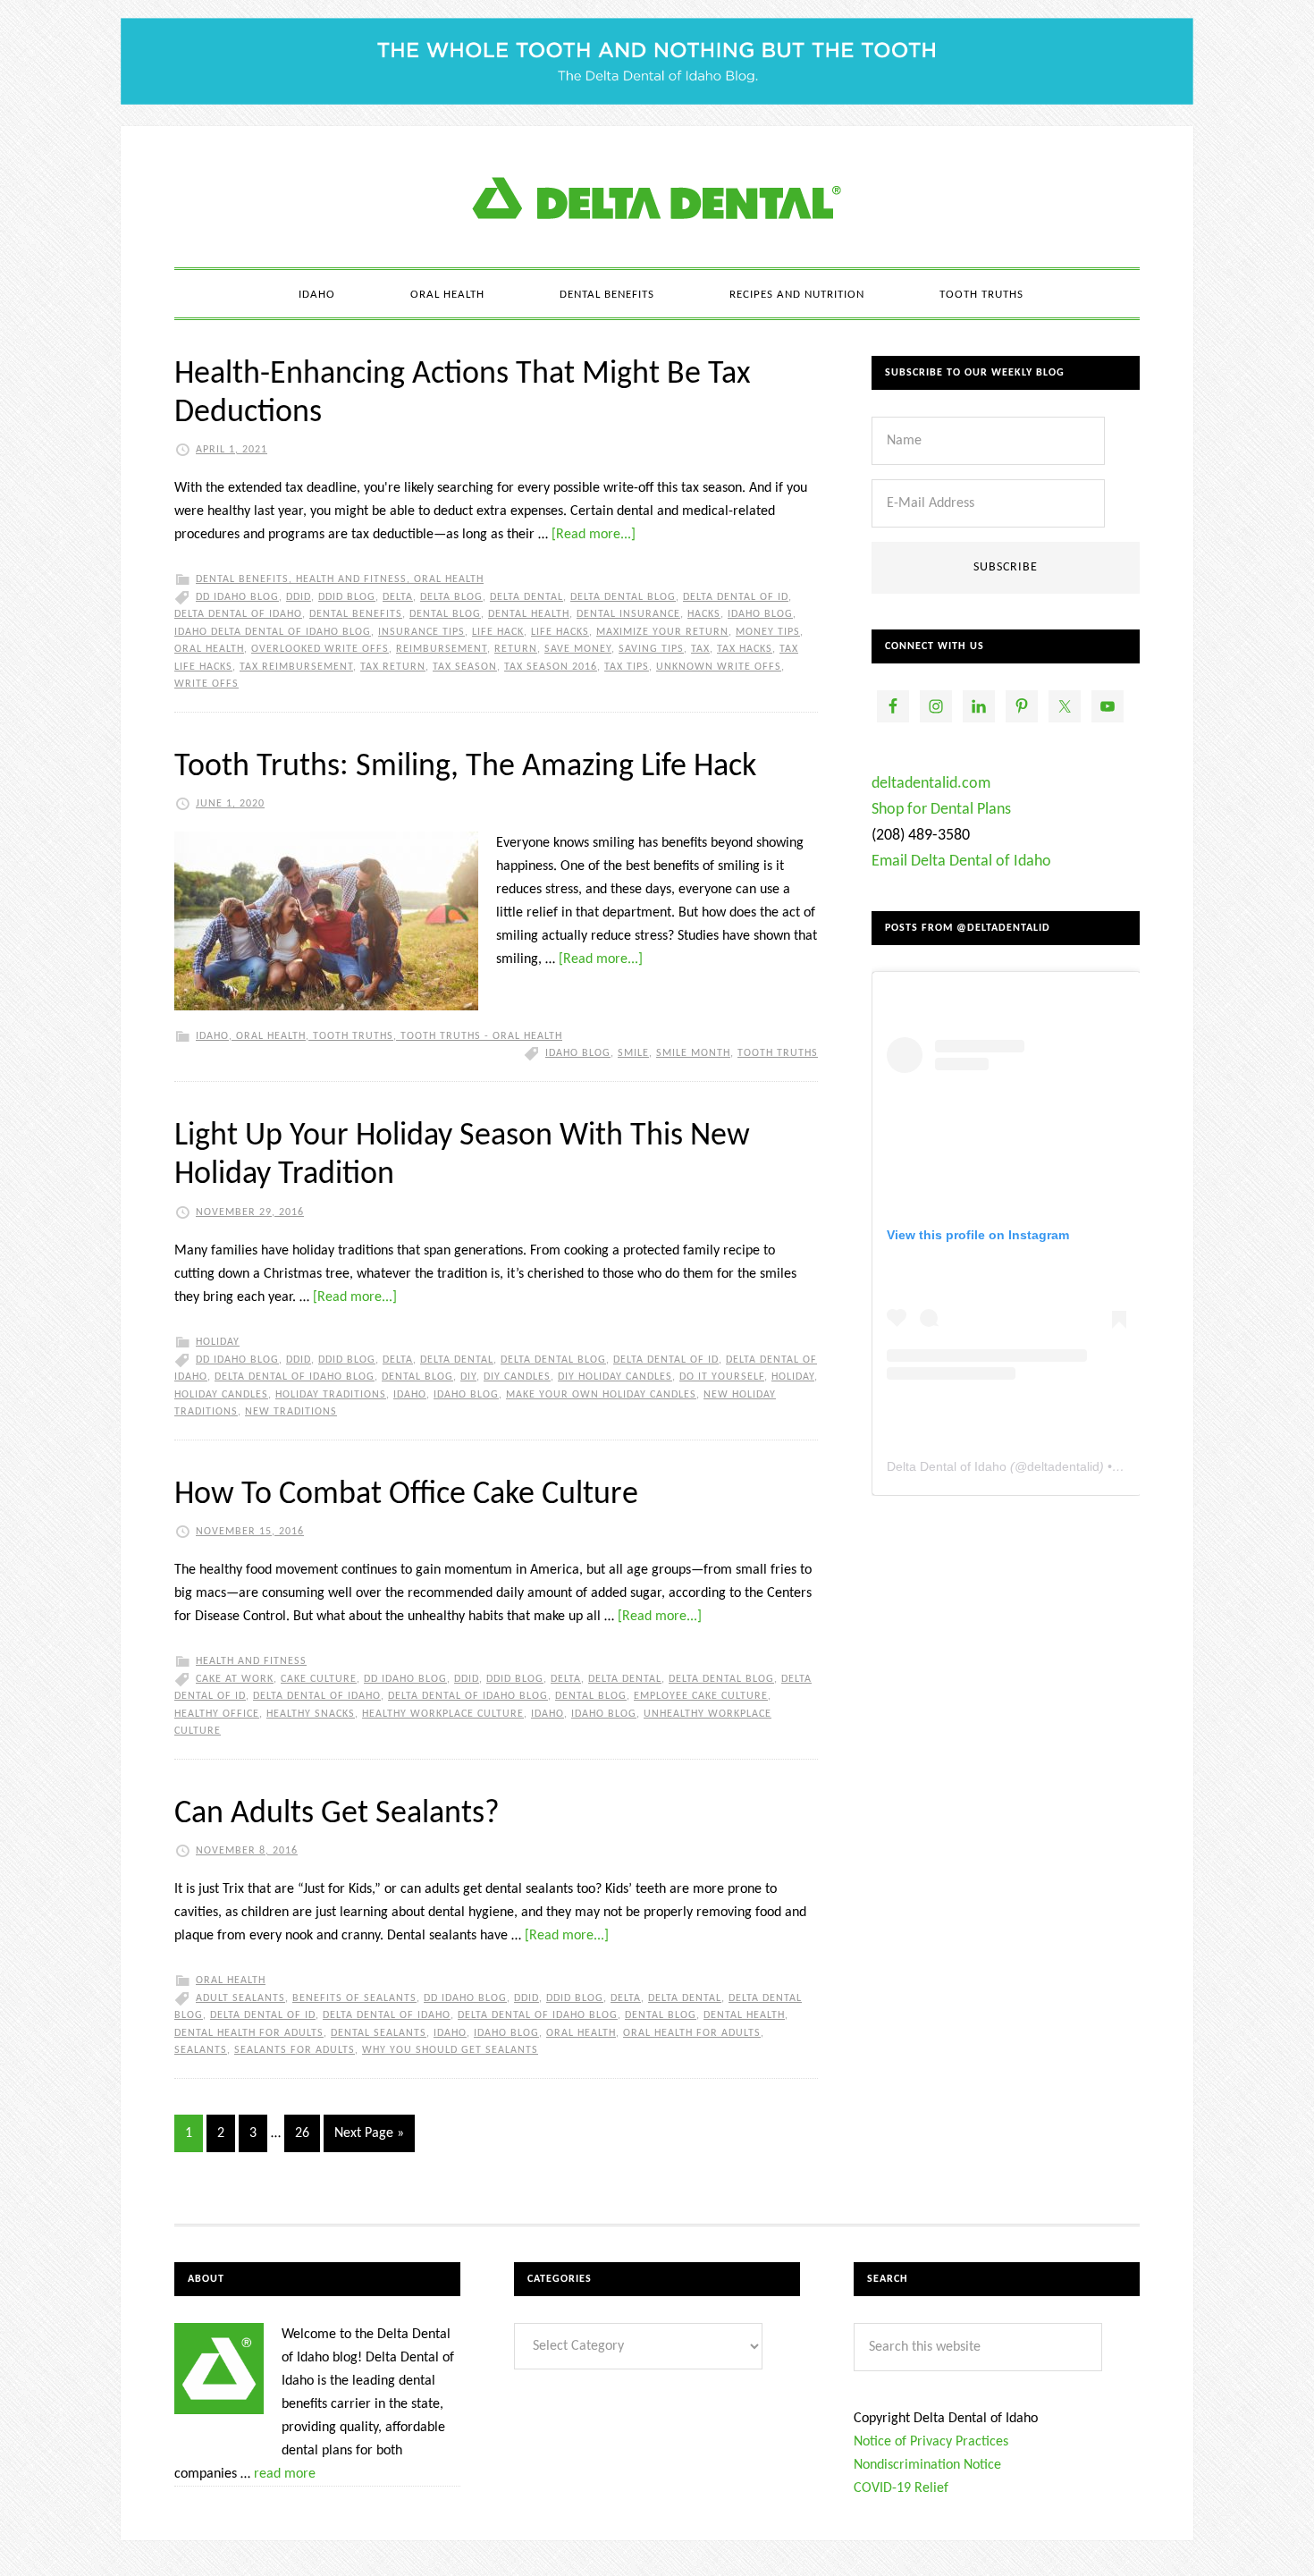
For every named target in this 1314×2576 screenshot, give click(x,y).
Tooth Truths (353, 1036)
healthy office (217, 1714)
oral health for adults (692, 2033)
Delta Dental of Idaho (238, 614)
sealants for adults (295, 2050)
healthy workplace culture (443, 1714)
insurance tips (421, 632)
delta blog (451, 597)
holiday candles (221, 1395)
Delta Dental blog (623, 597)
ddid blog (347, 597)
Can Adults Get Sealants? (337, 1814)
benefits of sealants (354, 1998)
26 (302, 2133)
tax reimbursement (296, 667)
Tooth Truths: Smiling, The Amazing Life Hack (465, 767)
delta (398, 597)
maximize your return (662, 632)
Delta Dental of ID (736, 597)
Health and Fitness (351, 579)
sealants (201, 2050)
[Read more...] (594, 535)
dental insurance (628, 614)
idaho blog (760, 614)
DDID (299, 597)
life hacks (560, 632)
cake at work (235, 1679)
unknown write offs (719, 667)
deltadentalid (1063, 1466)
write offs (206, 684)
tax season (465, 667)
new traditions (291, 1412)
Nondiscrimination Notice (927, 2465)
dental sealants (379, 2033)
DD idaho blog (237, 597)
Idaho (212, 1036)
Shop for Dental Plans (941, 810)
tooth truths (778, 1053)
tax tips (627, 667)
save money (578, 649)
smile (633, 1053)
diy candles (517, 1377)
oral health (209, 649)
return (516, 649)
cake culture (319, 1679)
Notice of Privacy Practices (931, 2442)
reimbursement (442, 649)
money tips (768, 632)
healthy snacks (311, 1714)
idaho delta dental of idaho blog (273, 632)
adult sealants (240, 1998)
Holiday (218, 1342)
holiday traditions (331, 1395)
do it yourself (722, 1377)
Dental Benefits (242, 579)
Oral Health (449, 579)
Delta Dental (526, 597)
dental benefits (356, 614)
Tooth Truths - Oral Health (481, 1036)
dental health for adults (249, 2033)
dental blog (445, 614)
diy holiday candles (615, 1377)
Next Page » (369, 2133)
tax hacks (745, 649)
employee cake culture (701, 1696)
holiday (793, 1377)
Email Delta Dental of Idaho (961, 861)
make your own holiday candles (601, 1395)
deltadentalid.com (931, 784)
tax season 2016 (551, 667)
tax (700, 649)
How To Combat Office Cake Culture (406, 1495)
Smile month (693, 1053)
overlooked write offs (320, 649)
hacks (704, 614)
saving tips (651, 649)
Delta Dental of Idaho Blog (657, 197)
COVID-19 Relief (901, 2488)
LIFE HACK (498, 632)
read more (285, 2474)
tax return (393, 667)
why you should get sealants (450, 2050)
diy (468, 1377)
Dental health (529, 614)
